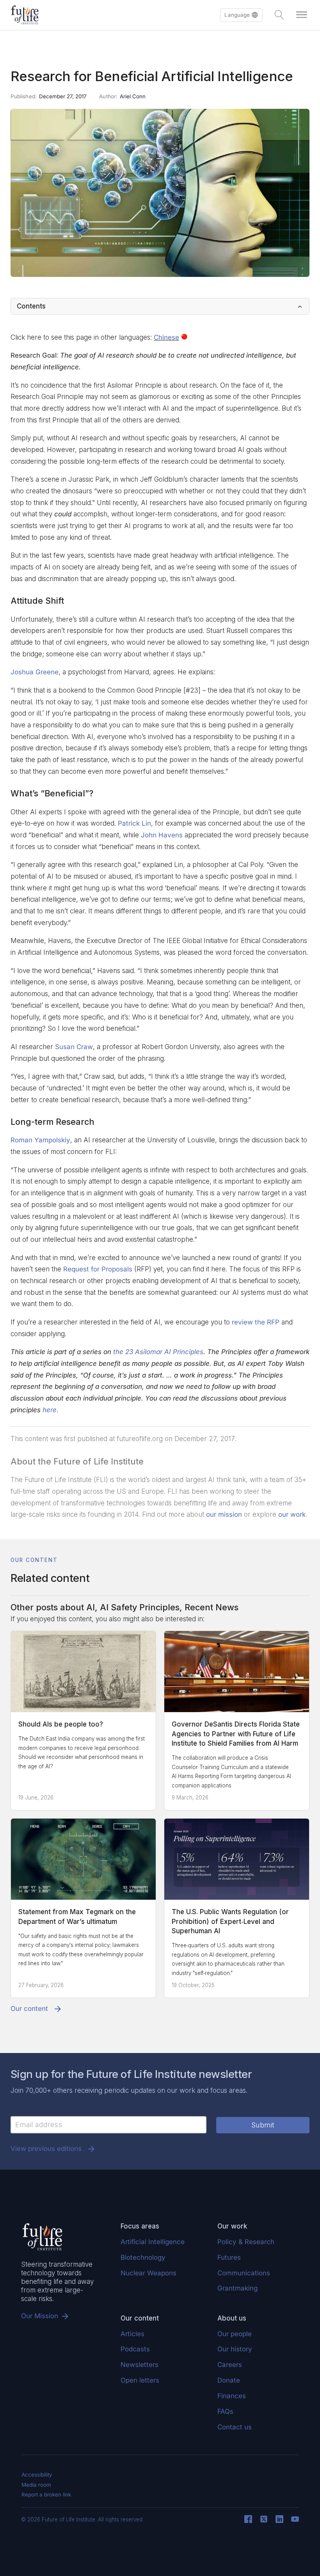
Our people (235, 2334)
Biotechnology (143, 2257)
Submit (263, 2125)
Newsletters (140, 2365)
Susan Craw (74, 1047)
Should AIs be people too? (61, 1724)
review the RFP (256, 1322)
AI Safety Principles (140, 1607)
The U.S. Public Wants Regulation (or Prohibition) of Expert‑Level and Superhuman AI (230, 1921)
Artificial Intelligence (153, 2242)
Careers (230, 2365)
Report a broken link (46, 2494)
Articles (132, 2334)
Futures (229, 2257)
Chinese (166, 337)
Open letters (140, 2380)
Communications (244, 2273)
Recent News (212, 1607)
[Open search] (279, 15)
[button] (241, 15)
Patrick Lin (134, 823)
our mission (224, 1514)
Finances (232, 2396)
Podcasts (135, 2349)
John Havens (162, 835)
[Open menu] (302, 15)
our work (292, 1514)
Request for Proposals (98, 1269)
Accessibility (37, 2475)
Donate (229, 2380)
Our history (235, 2349)
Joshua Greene (35, 672)
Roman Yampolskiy (40, 1140)
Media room (36, 2485)
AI (91, 1607)
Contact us (235, 2427)
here (50, 1410)
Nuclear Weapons (148, 2273)
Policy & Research (246, 2242)
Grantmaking (237, 2288)
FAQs (225, 2411)
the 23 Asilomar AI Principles (158, 1352)
